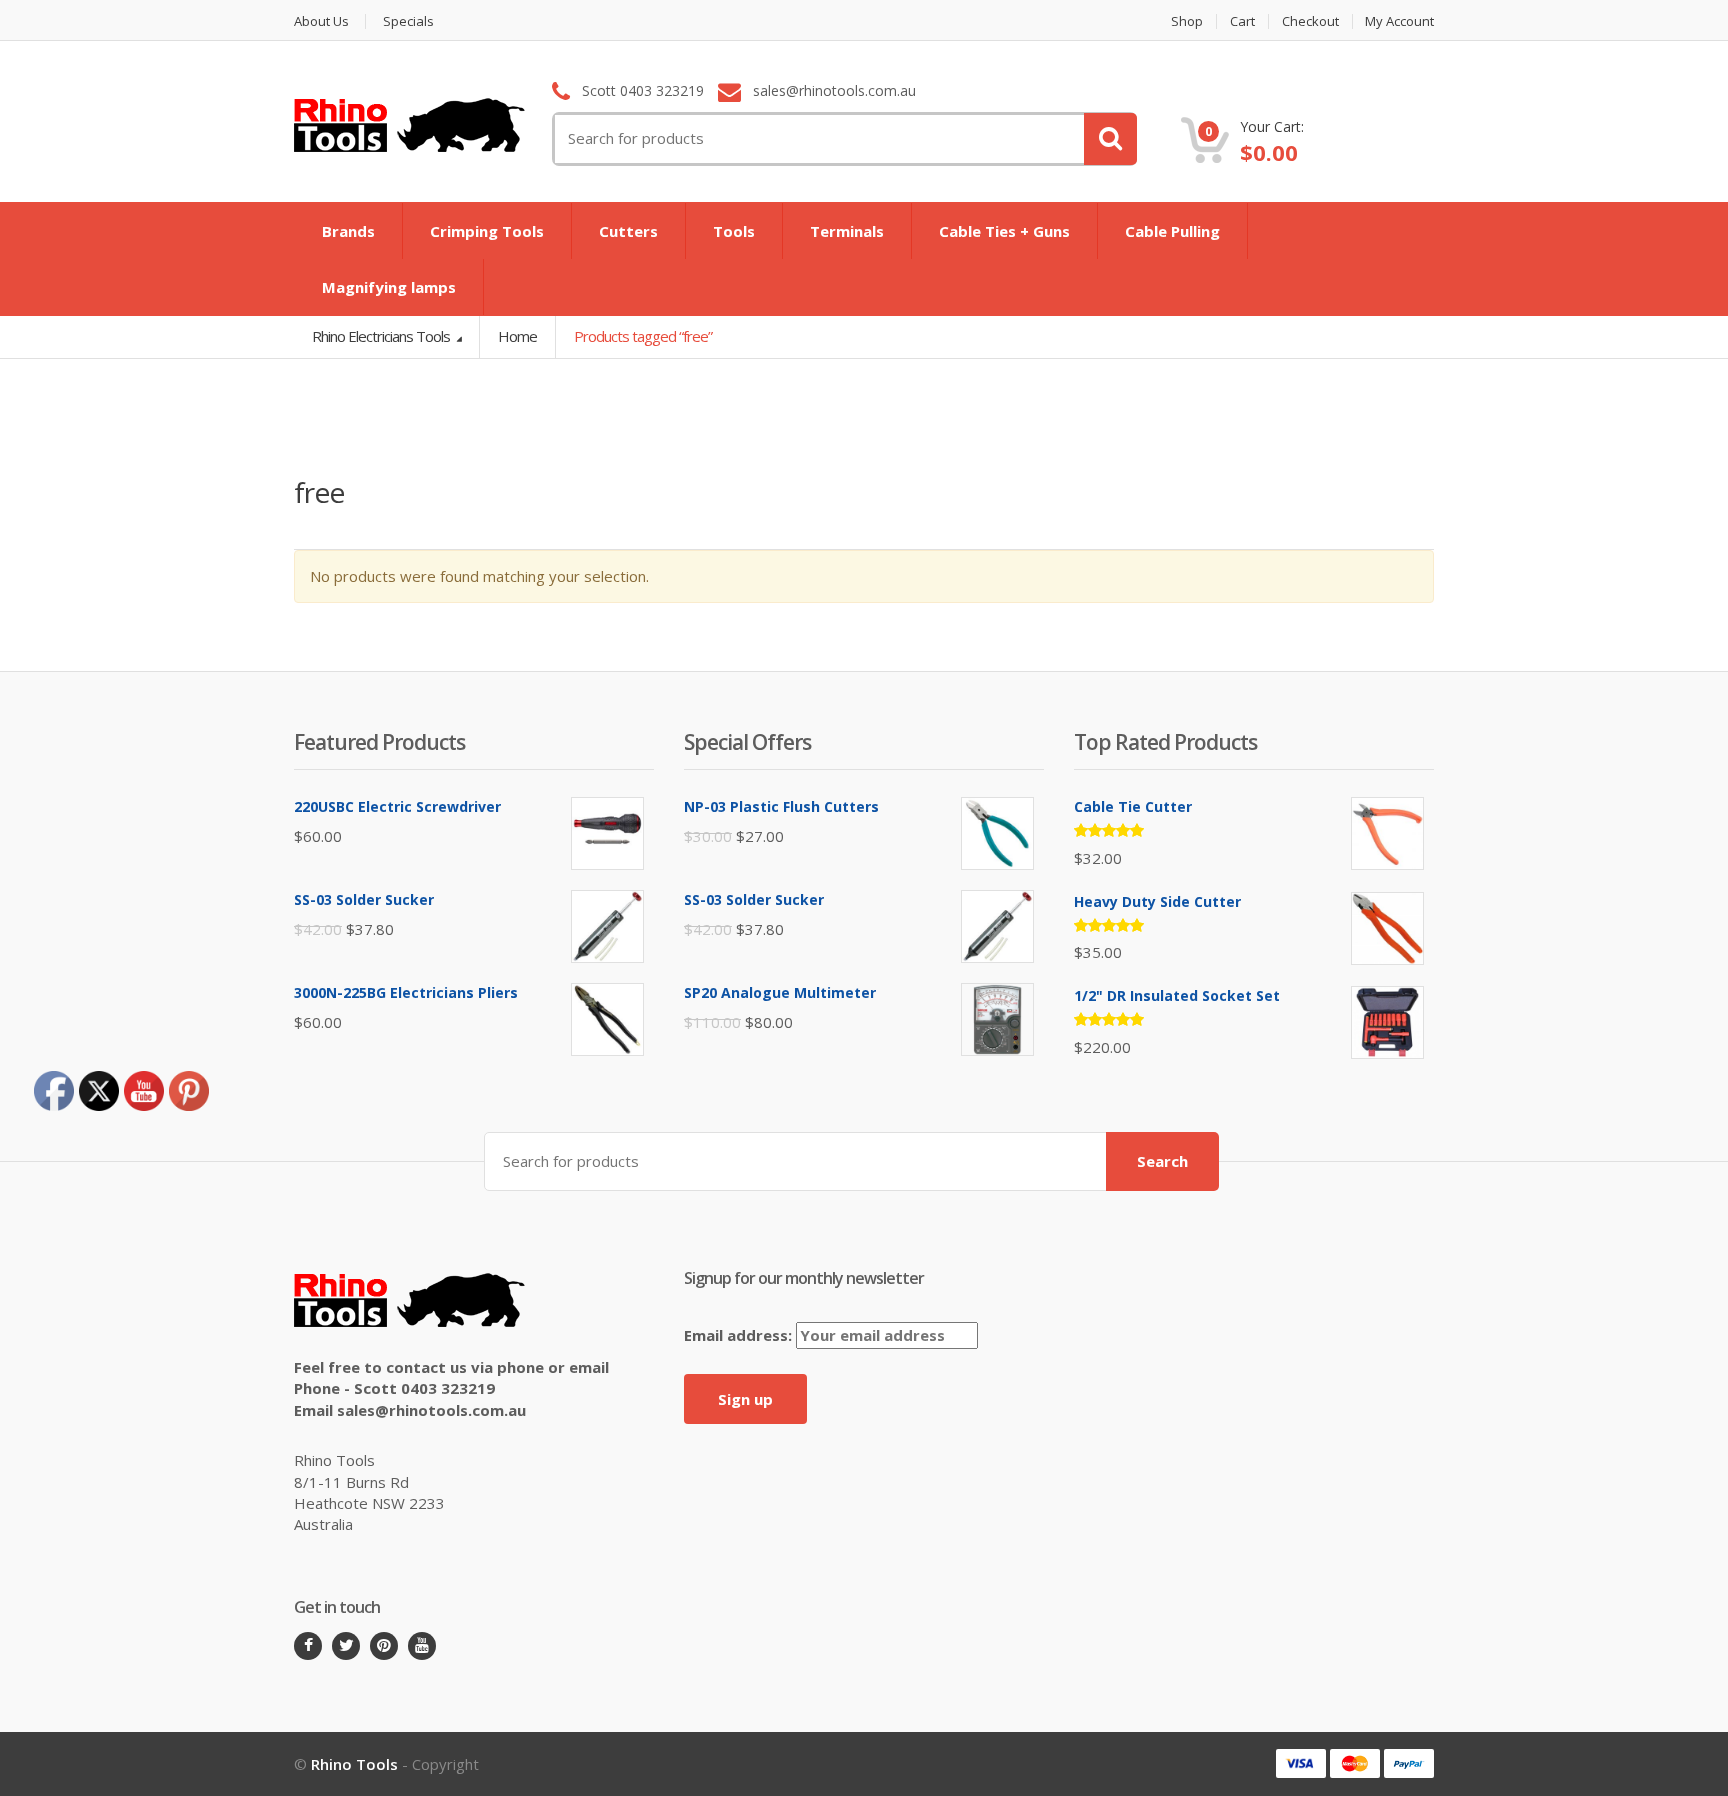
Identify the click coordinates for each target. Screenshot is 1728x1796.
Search (1162, 1161)
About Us (321, 21)
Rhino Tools (354, 1764)
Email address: (740, 1335)
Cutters (628, 231)
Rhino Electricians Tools (382, 336)
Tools (734, 231)
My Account (1399, 21)
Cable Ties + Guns (1004, 231)
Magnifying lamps (389, 287)
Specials (408, 21)
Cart (1242, 21)
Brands (348, 231)
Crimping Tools (487, 231)
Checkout (1310, 21)
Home (517, 336)
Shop (1187, 21)
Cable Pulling (1172, 231)
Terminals (847, 231)
